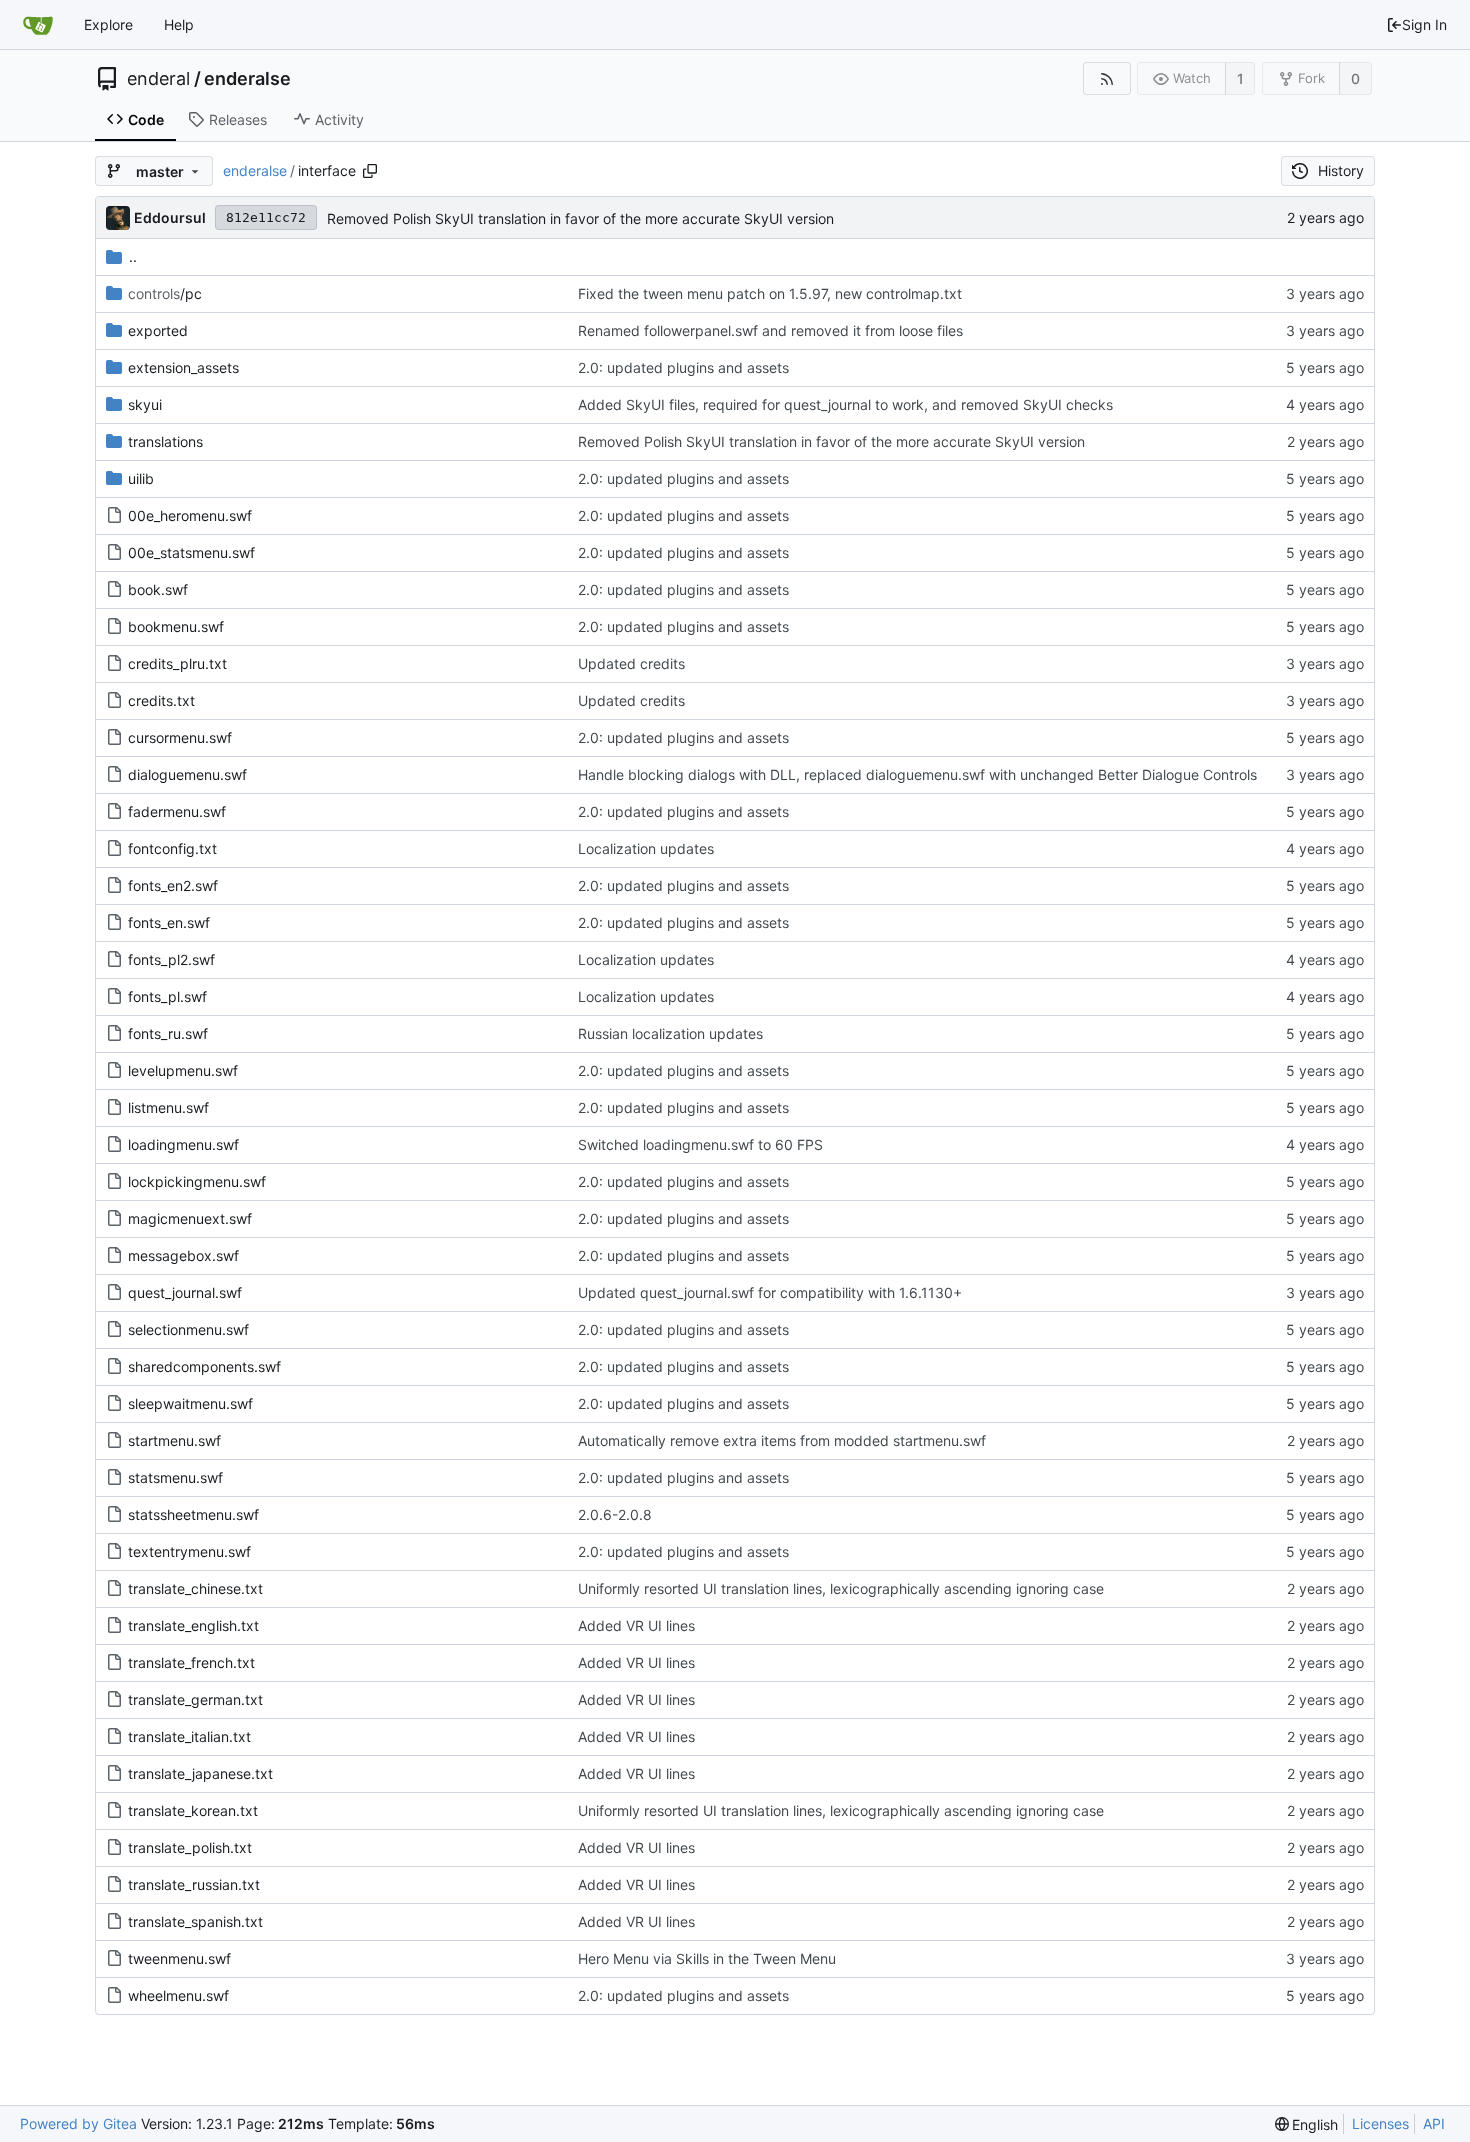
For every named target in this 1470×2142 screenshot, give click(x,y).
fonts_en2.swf (173, 885)
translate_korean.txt (193, 1810)
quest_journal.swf (185, 1292)
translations (165, 441)
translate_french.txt (191, 1662)
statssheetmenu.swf (193, 1514)
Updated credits (631, 663)
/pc (165, 293)
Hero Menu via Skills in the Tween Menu (707, 1958)
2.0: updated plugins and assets (683, 367)
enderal (158, 79)
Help (179, 24)
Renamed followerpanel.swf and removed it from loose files (770, 330)
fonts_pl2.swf (171, 959)
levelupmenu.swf (183, 1070)
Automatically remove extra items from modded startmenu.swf (782, 1440)
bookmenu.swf (176, 626)
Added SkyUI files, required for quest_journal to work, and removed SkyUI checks (845, 404)
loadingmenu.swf (183, 1144)
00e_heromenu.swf (190, 515)
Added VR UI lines (636, 1625)
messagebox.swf (183, 1255)
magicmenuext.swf (190, 1218)
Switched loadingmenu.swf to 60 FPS (700, 1144)
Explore (108, 24)
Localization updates (646, 848)
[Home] (38, 25)
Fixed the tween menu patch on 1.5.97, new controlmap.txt (770, 293)
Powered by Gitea (78, 2123)
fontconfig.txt (172, 848)
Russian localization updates (670, 1033)
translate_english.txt (193, 1625)
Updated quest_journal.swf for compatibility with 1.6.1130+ (770, 1292)
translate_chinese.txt (195, 1588)
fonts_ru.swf (168, 1033)
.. (133, 256)
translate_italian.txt (189, 1736)
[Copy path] (370, 171)
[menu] (1307, 2124)
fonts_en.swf (169, 922)
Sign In (1424, 24)
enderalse (247, 79)
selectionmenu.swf (188, 1329)
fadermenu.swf (177, 811)
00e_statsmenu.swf (191, 552)
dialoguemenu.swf (187, 774)
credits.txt (161, 700)
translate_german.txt (195, 1699)
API (1434, 2123)
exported (158, 330)
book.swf (158, 589)
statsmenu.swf (175, 1477)
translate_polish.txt (190, 1847)
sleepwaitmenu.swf (190, 1403)
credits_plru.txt (177, 663)
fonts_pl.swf (167, 996)
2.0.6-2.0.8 (615, 1514)
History (1341, 170)
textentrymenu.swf (189, 1551)
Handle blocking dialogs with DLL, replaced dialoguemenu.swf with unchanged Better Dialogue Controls (917, 774)
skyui (145, 404)
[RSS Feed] (1106, 78)
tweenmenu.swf (179, 1958)
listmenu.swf (168, 1107)
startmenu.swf (174, 1440)
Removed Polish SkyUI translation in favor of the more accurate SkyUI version (580, 218)
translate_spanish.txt (195, 1921)
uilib (141, 478)
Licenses (1380, 2123)
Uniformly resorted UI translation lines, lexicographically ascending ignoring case (841, 1588)
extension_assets (183, 367)
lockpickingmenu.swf (197, 1181)
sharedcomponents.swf (204, 1366)
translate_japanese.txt (200, 1773)
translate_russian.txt (194, 1884)
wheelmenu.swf (178, 1995)
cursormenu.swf (180, 737)
